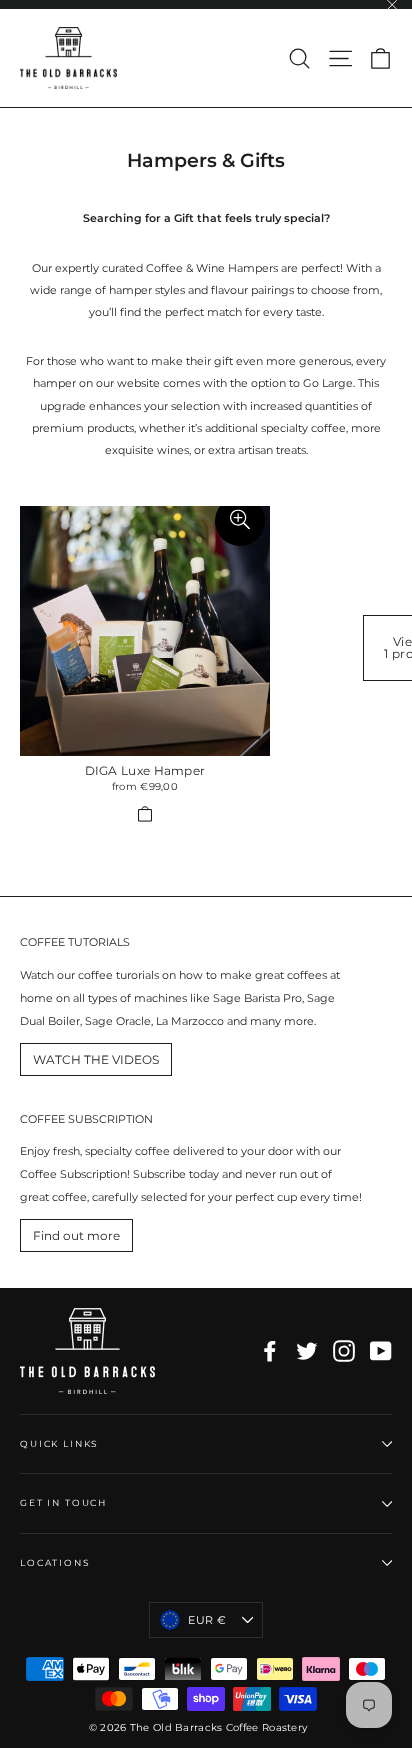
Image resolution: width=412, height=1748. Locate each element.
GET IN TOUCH (63, 1502)
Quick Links (59, 1443)
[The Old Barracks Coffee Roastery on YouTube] (381, 1351)
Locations (55, 1562)
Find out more (76, 1235)
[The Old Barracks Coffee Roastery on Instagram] (344, 1351)
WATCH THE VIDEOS (96, 1059)
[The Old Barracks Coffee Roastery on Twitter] (307, 1351)
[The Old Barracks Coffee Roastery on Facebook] (270, 1351)
